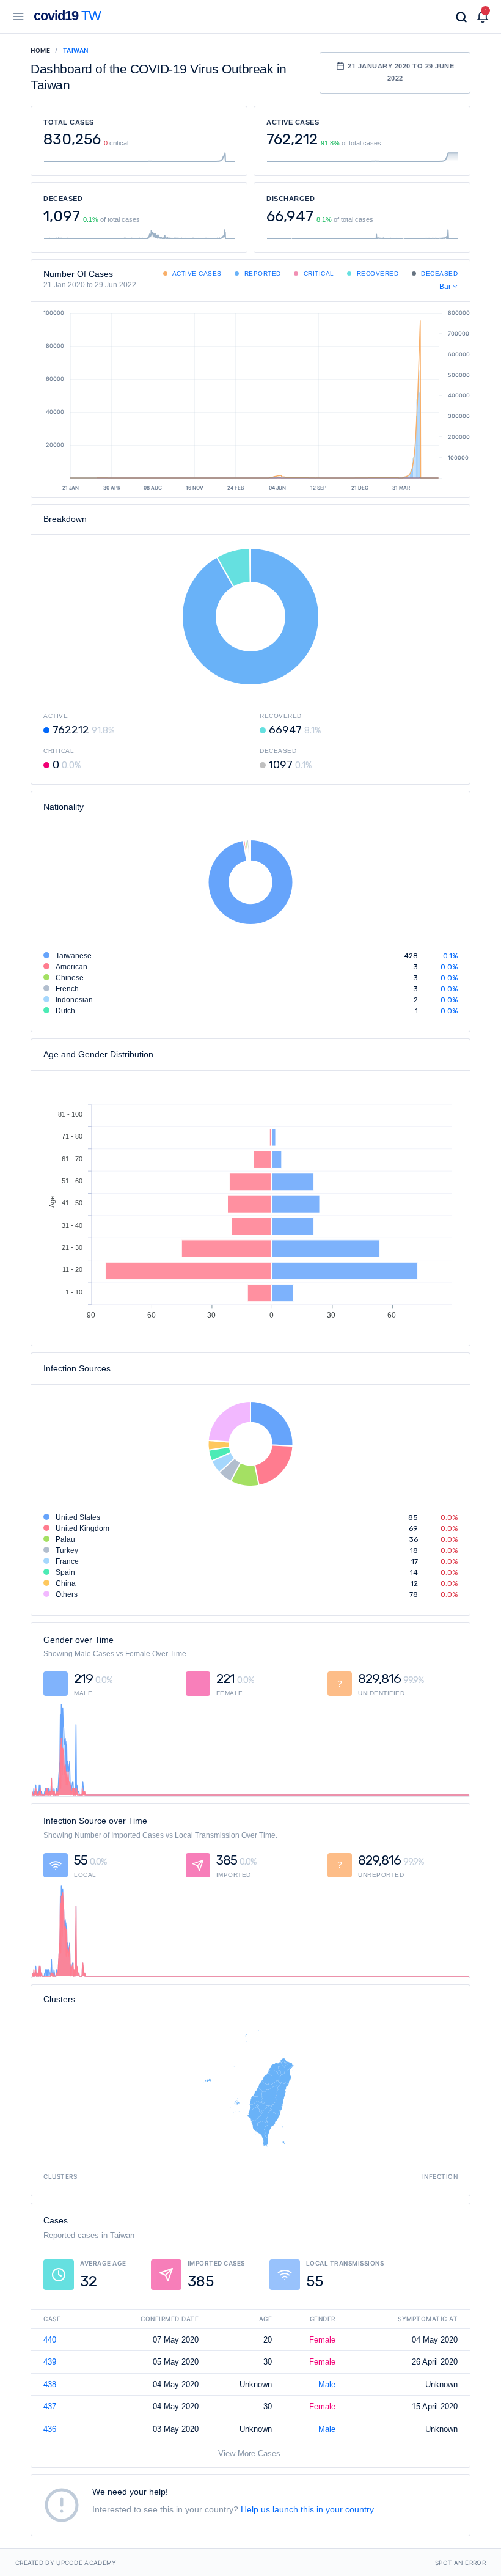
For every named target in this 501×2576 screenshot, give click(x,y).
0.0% (449, 967)
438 (50, 2384)
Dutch (65, 1011)
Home (40, 50)
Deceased (439, 273)
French (67, 989)
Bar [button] (446, 287)
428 (411, 956)
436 (50, 2429)
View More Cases (249, 2453)
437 (50, 2406)
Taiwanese (74, 956)
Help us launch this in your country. (308, 2509)
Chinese (70, 978)
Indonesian (74, 1000)
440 (50, 2340)
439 (50, 2362)
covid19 (67, 16)
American (71, 967)
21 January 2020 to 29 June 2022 (401, 72)
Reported (261, 273)
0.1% (450, 956)
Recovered (376, 273)
